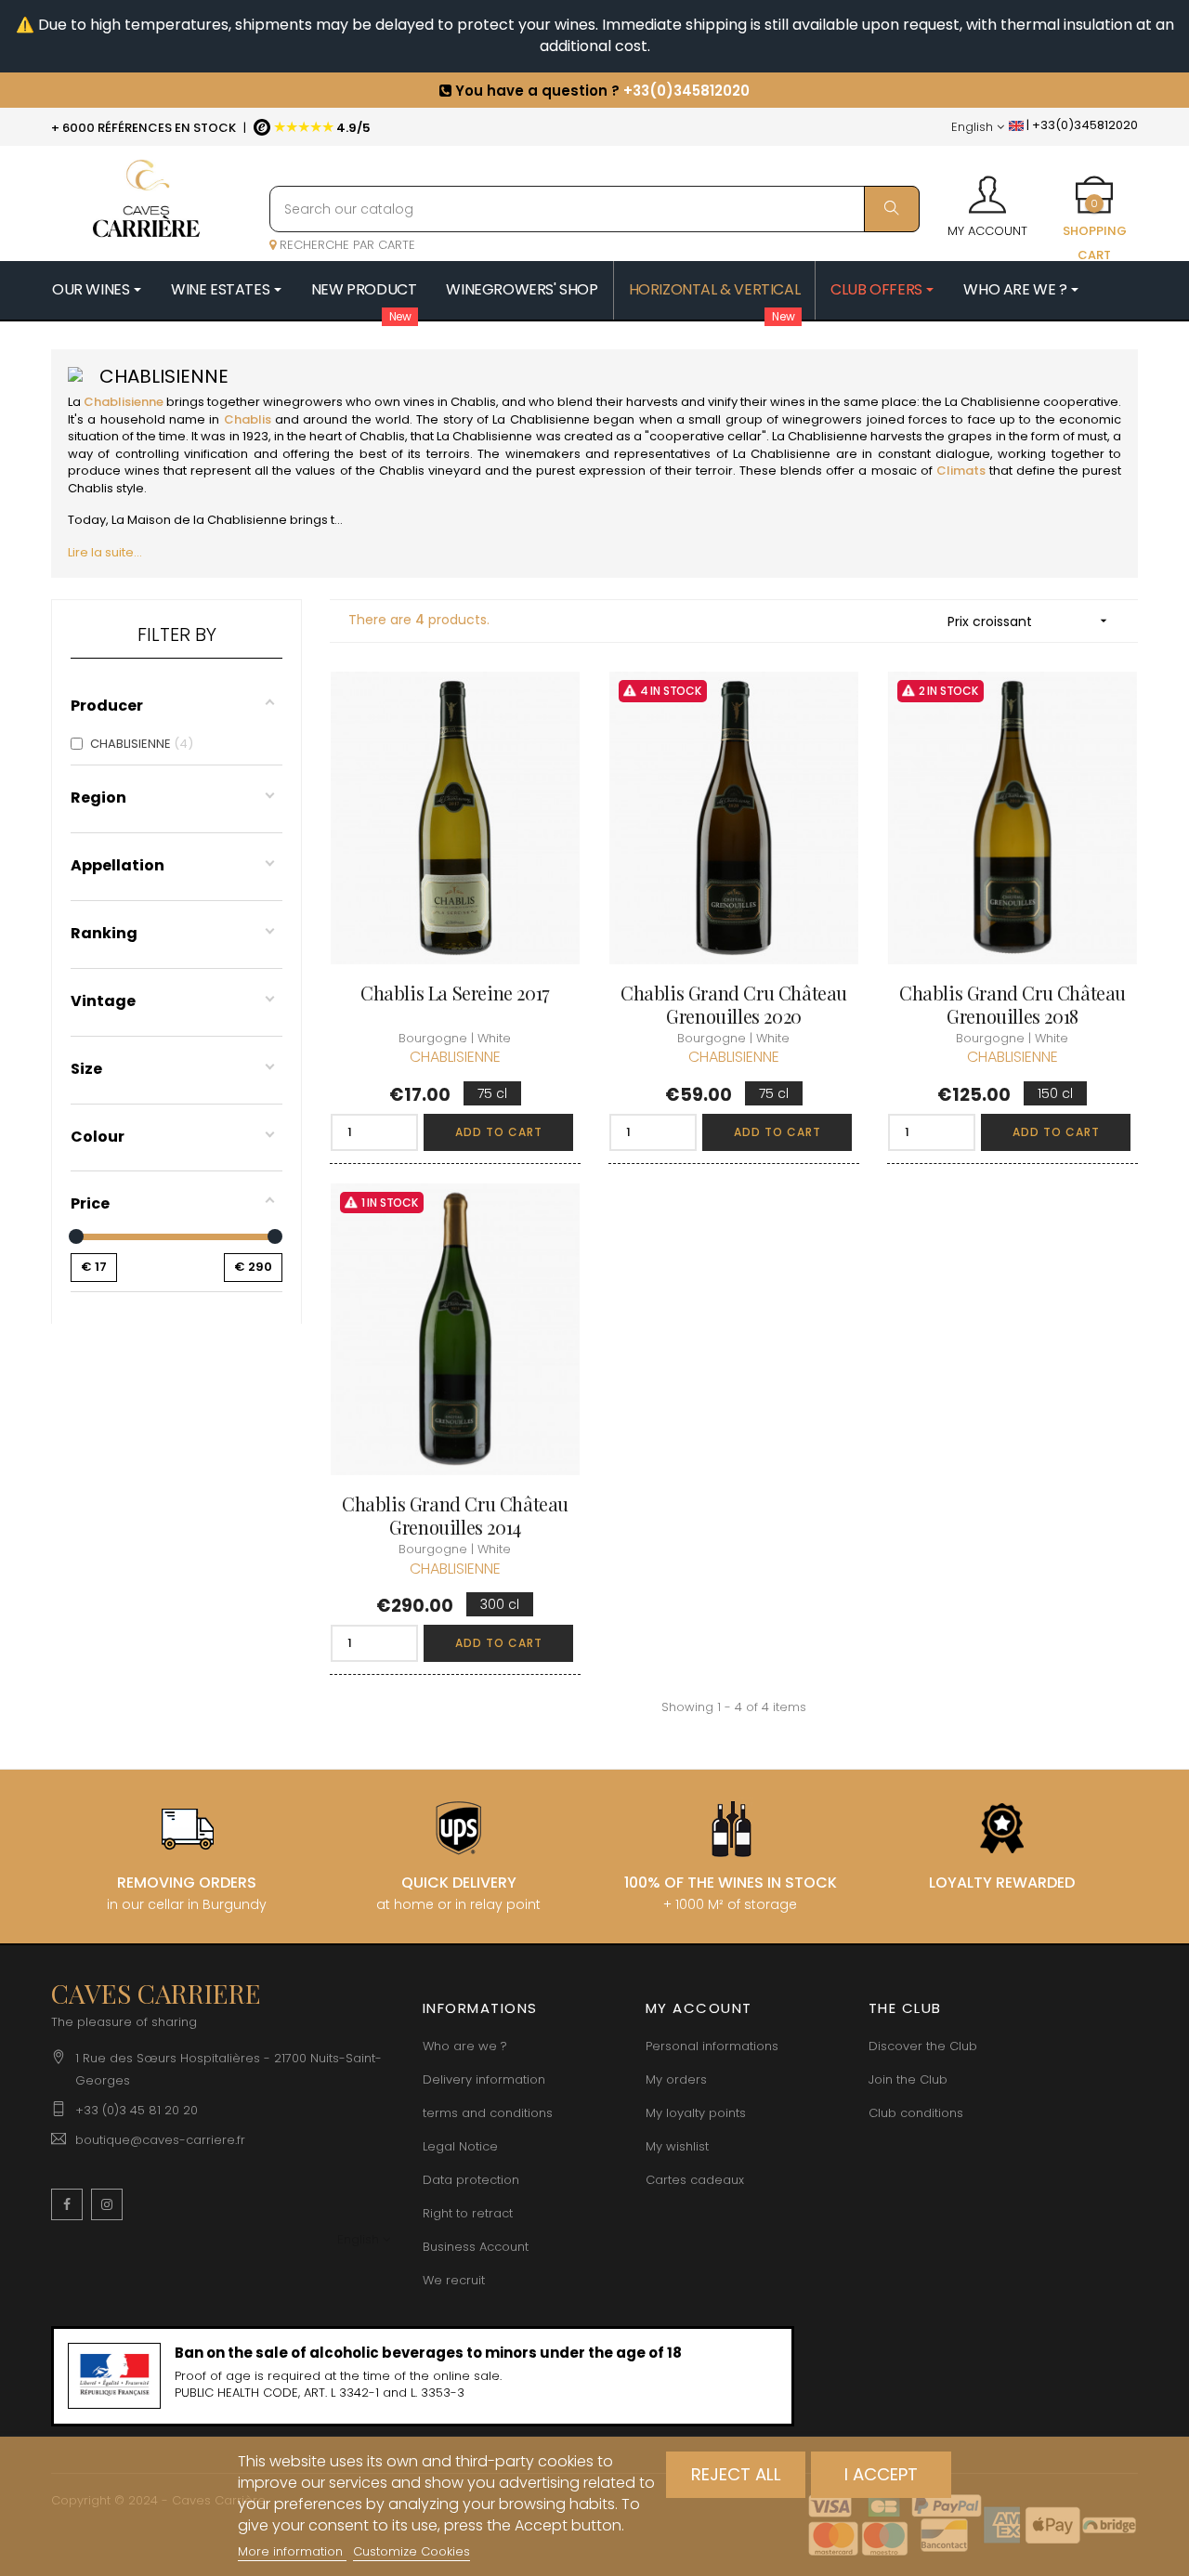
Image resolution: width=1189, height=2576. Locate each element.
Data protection (471, 2180)
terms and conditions (488, 2113)
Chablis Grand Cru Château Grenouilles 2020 (734, 1004)
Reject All (736, 2474)
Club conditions (916, 2113)
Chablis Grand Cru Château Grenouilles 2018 (1013, 1004)
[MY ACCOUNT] (987, 189)
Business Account (476, 2247)
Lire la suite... (105, 552)
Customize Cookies (412, 2551)
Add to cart (499, 1132)
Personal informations (712, 2046)
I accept (881, 2474)
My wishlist (677, 2146)
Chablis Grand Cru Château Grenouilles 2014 (455, 1515)
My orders (676, 2079)
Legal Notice (460, 2146)
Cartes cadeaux (695, 2180)
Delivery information (484, 2079)
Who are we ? (465, 2046)
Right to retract (468, 2213)
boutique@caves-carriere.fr (160, 2140)
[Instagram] (107, 2204)
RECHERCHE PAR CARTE (346, 245)
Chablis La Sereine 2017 (455, 993)
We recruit (454, 2280)
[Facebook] (67, 2204)
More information (292, 2551)
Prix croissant (1029, 621)
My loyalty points (696, 2113)
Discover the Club (923, 2046)
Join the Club (908, 2079)
